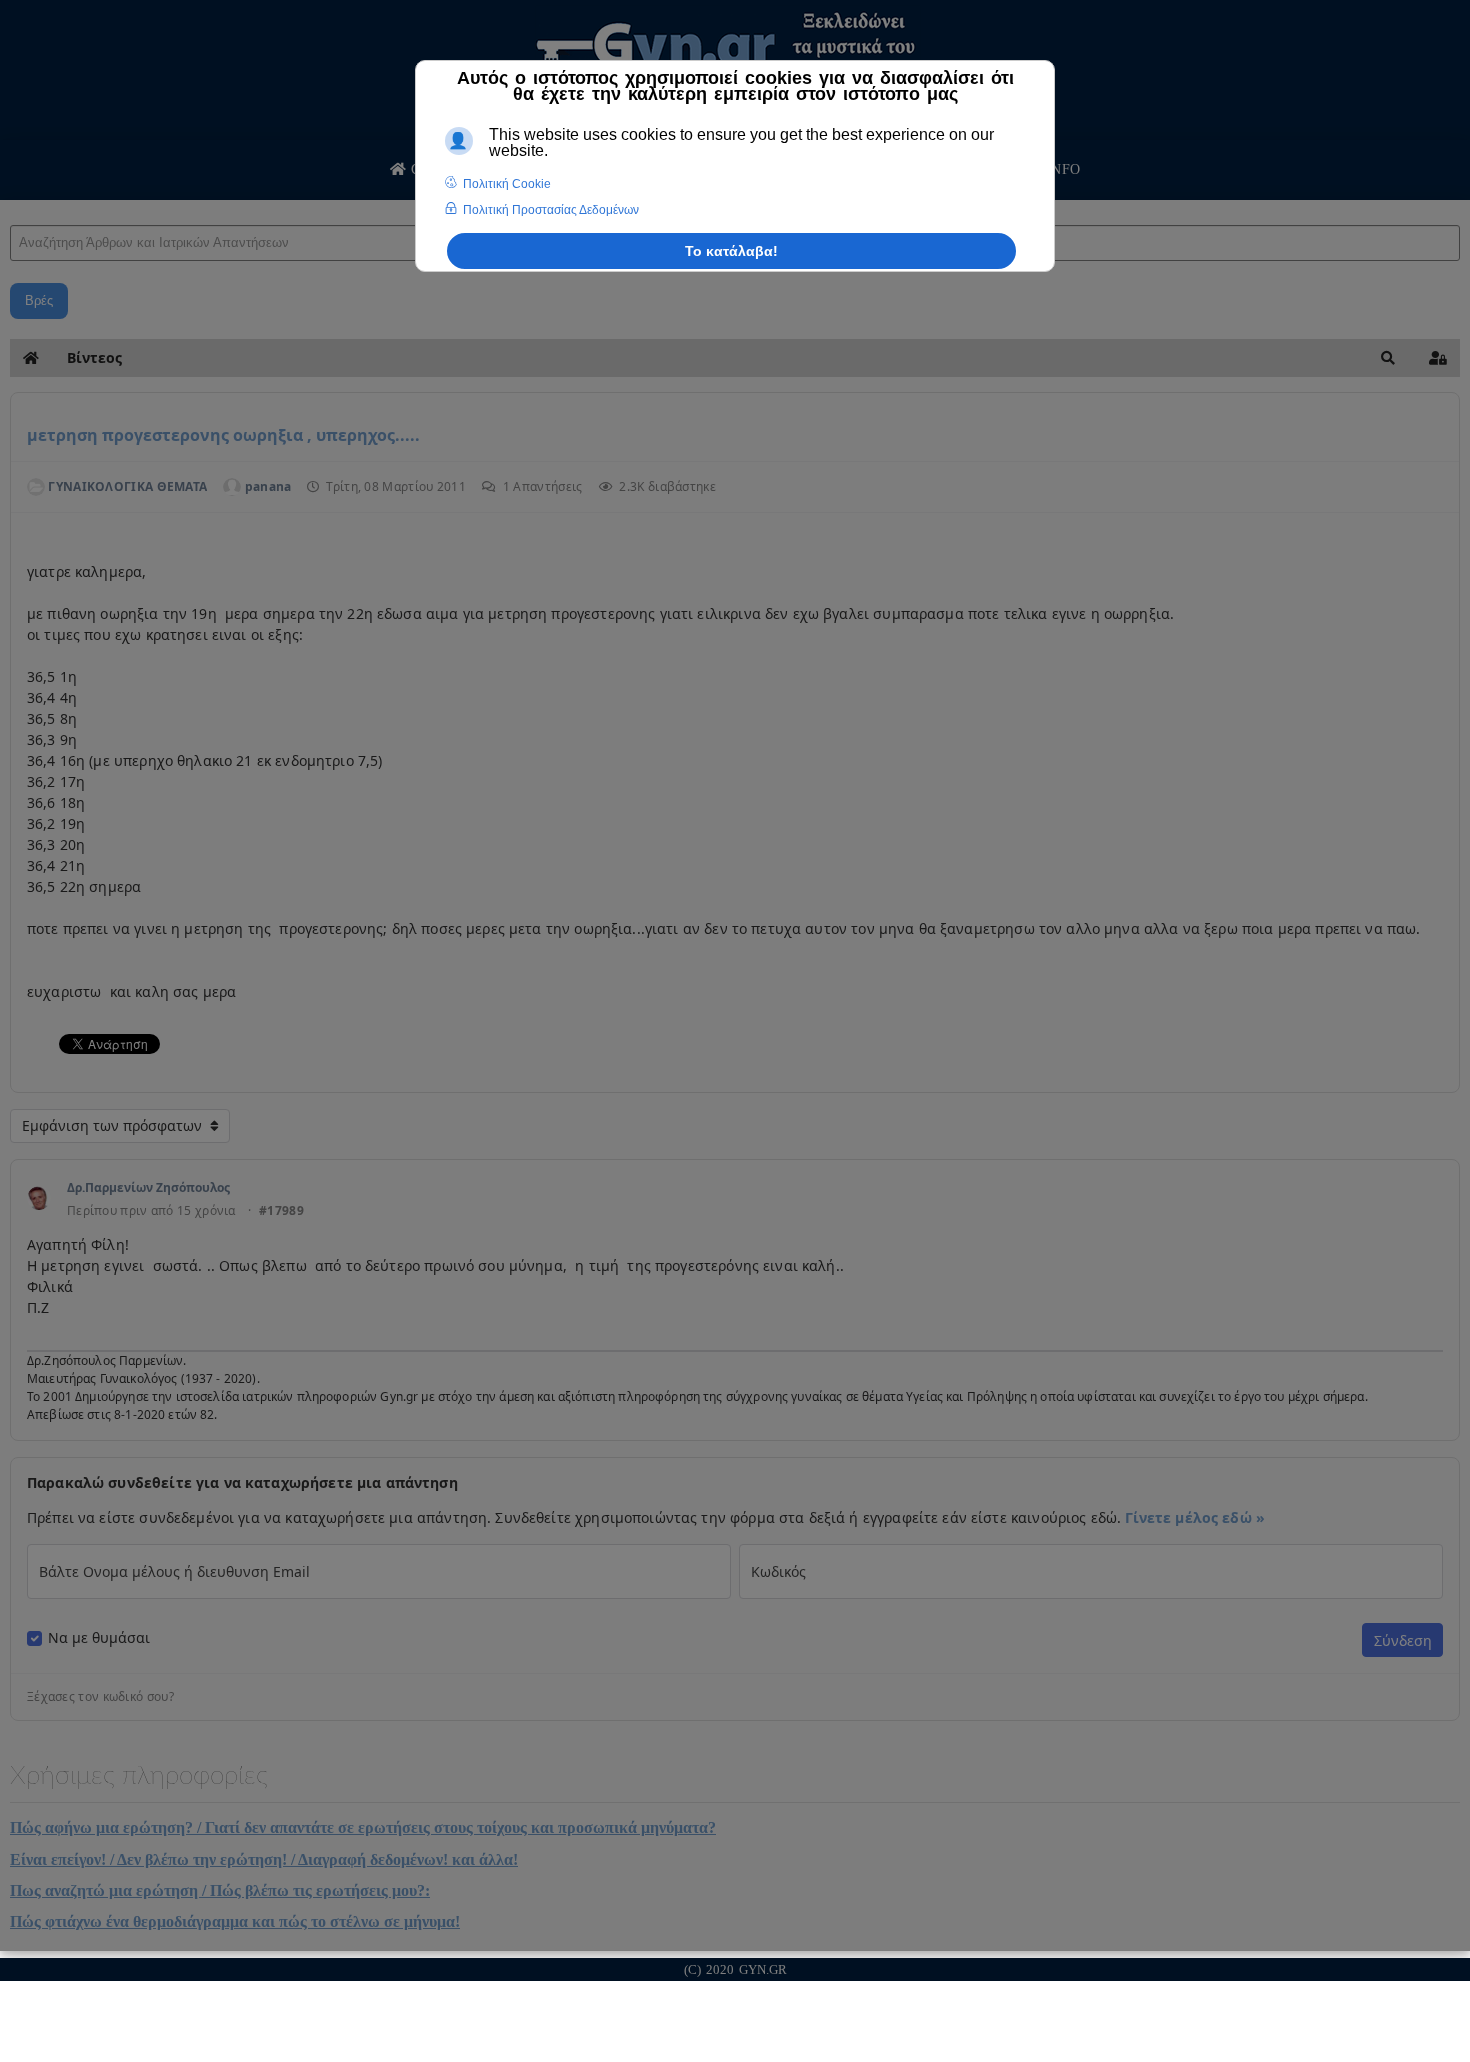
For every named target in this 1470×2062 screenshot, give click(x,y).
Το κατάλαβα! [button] (731, 251)
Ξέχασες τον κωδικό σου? (100, 1697)
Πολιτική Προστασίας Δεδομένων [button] (551, 210)
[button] (1388, 358)
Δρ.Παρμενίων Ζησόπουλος (148, 1187)
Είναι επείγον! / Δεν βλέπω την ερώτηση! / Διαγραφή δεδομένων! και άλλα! (264, 1859)
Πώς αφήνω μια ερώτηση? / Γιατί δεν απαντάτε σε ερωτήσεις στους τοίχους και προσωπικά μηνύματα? (363, 1827)
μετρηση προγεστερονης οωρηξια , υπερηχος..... (223, 435)
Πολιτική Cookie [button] (507, 184)
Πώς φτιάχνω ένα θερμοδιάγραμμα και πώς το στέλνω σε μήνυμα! (235, 1921)
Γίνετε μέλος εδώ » (1195, 1517)
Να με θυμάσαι (99, 1638)
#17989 (281, 1211)
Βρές (39, 300)
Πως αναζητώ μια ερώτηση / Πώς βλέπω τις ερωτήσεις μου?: (220, 1890)
